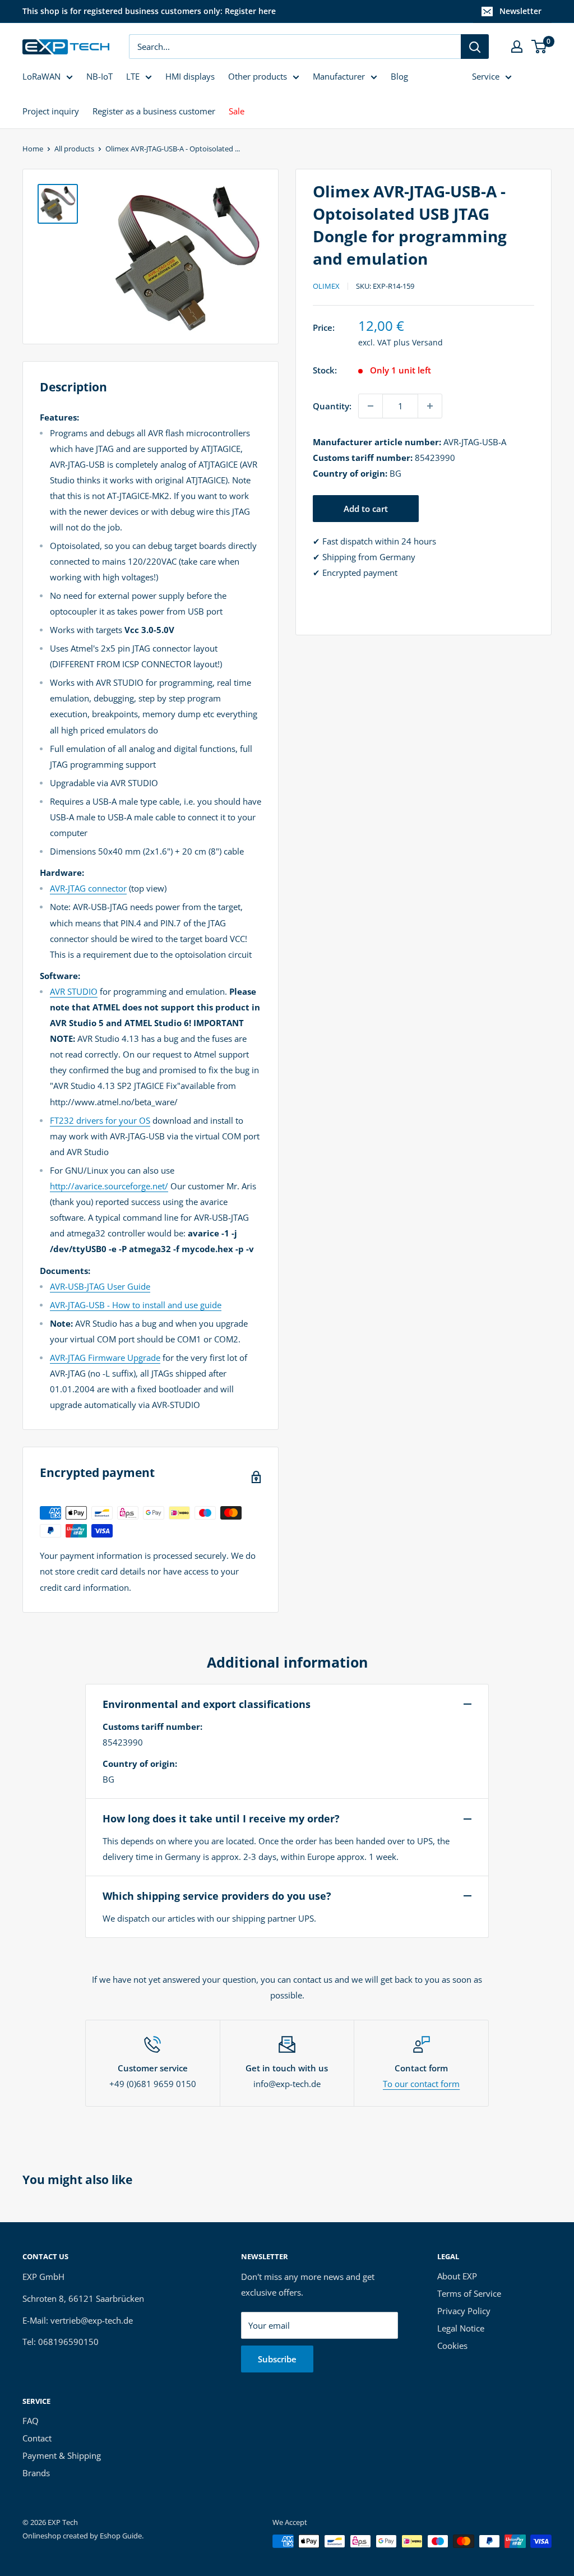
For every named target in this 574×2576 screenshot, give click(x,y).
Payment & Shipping (62, 2455)
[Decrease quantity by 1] (371, 406)
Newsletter (520, 11)
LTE (133, 76)
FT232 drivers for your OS (100, 1120)
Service (486, 76)
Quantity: (332, 406)
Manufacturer (339, 76)
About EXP (457, 2276)
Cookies (452, 2346)
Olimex (326, 286)
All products (74, 149)
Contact (37, 2438)
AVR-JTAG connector (88, 888)
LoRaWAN (41, 76)
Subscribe (277, 2359)
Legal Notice (461, 2328)
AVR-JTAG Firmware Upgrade (105, 1358)
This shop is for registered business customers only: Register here (149, 11)
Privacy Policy (464, 2311)
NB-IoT (99, 76)
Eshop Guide (121, 2536)
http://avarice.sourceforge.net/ (109, 1186)
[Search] (475, 47)
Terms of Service (469, 2293)
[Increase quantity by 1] (430, 406)
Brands (36, 2473)
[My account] (517, 47)
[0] (540, 47)
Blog (399, 76)
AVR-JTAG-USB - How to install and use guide (136, 1305)
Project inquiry (51, 111)
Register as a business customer (154, 111)
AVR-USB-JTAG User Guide (100, 1286)
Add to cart (366, 509)
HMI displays (190, 76)
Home (33, 149)
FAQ (31, 2421)
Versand (427, 342)
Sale (237, 111)
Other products (258, 76)
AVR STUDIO (74, 991)
